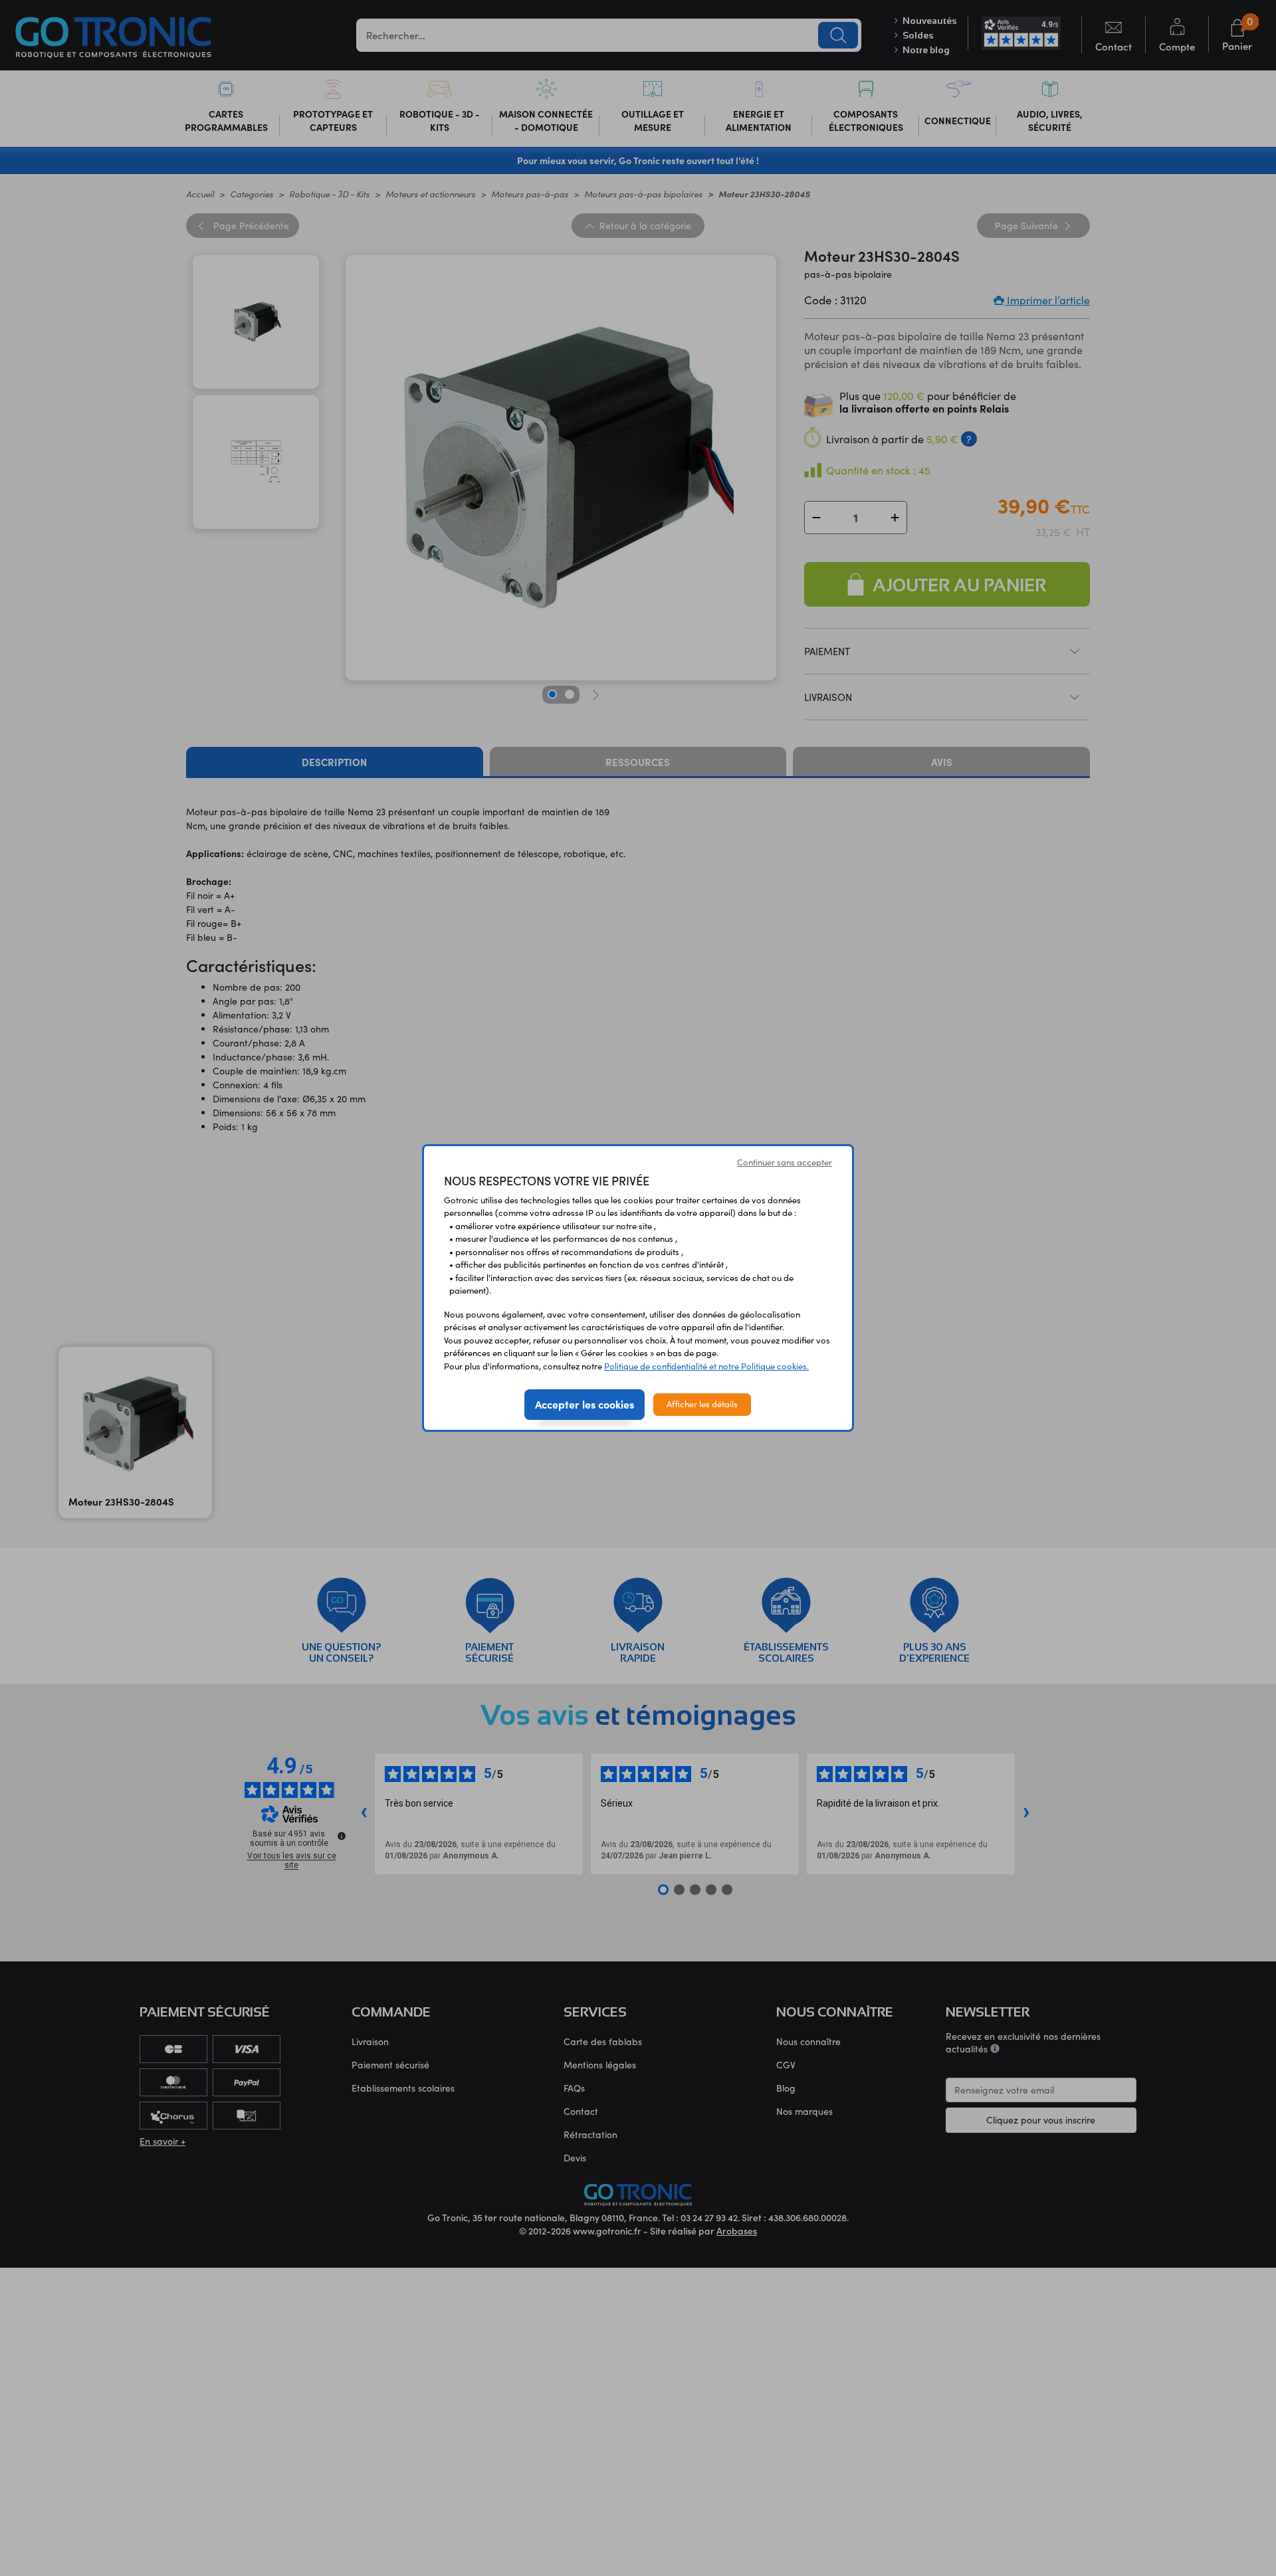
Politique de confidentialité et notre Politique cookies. (706, 1366)
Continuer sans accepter (785, 1162)
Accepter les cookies (585, 1404)
